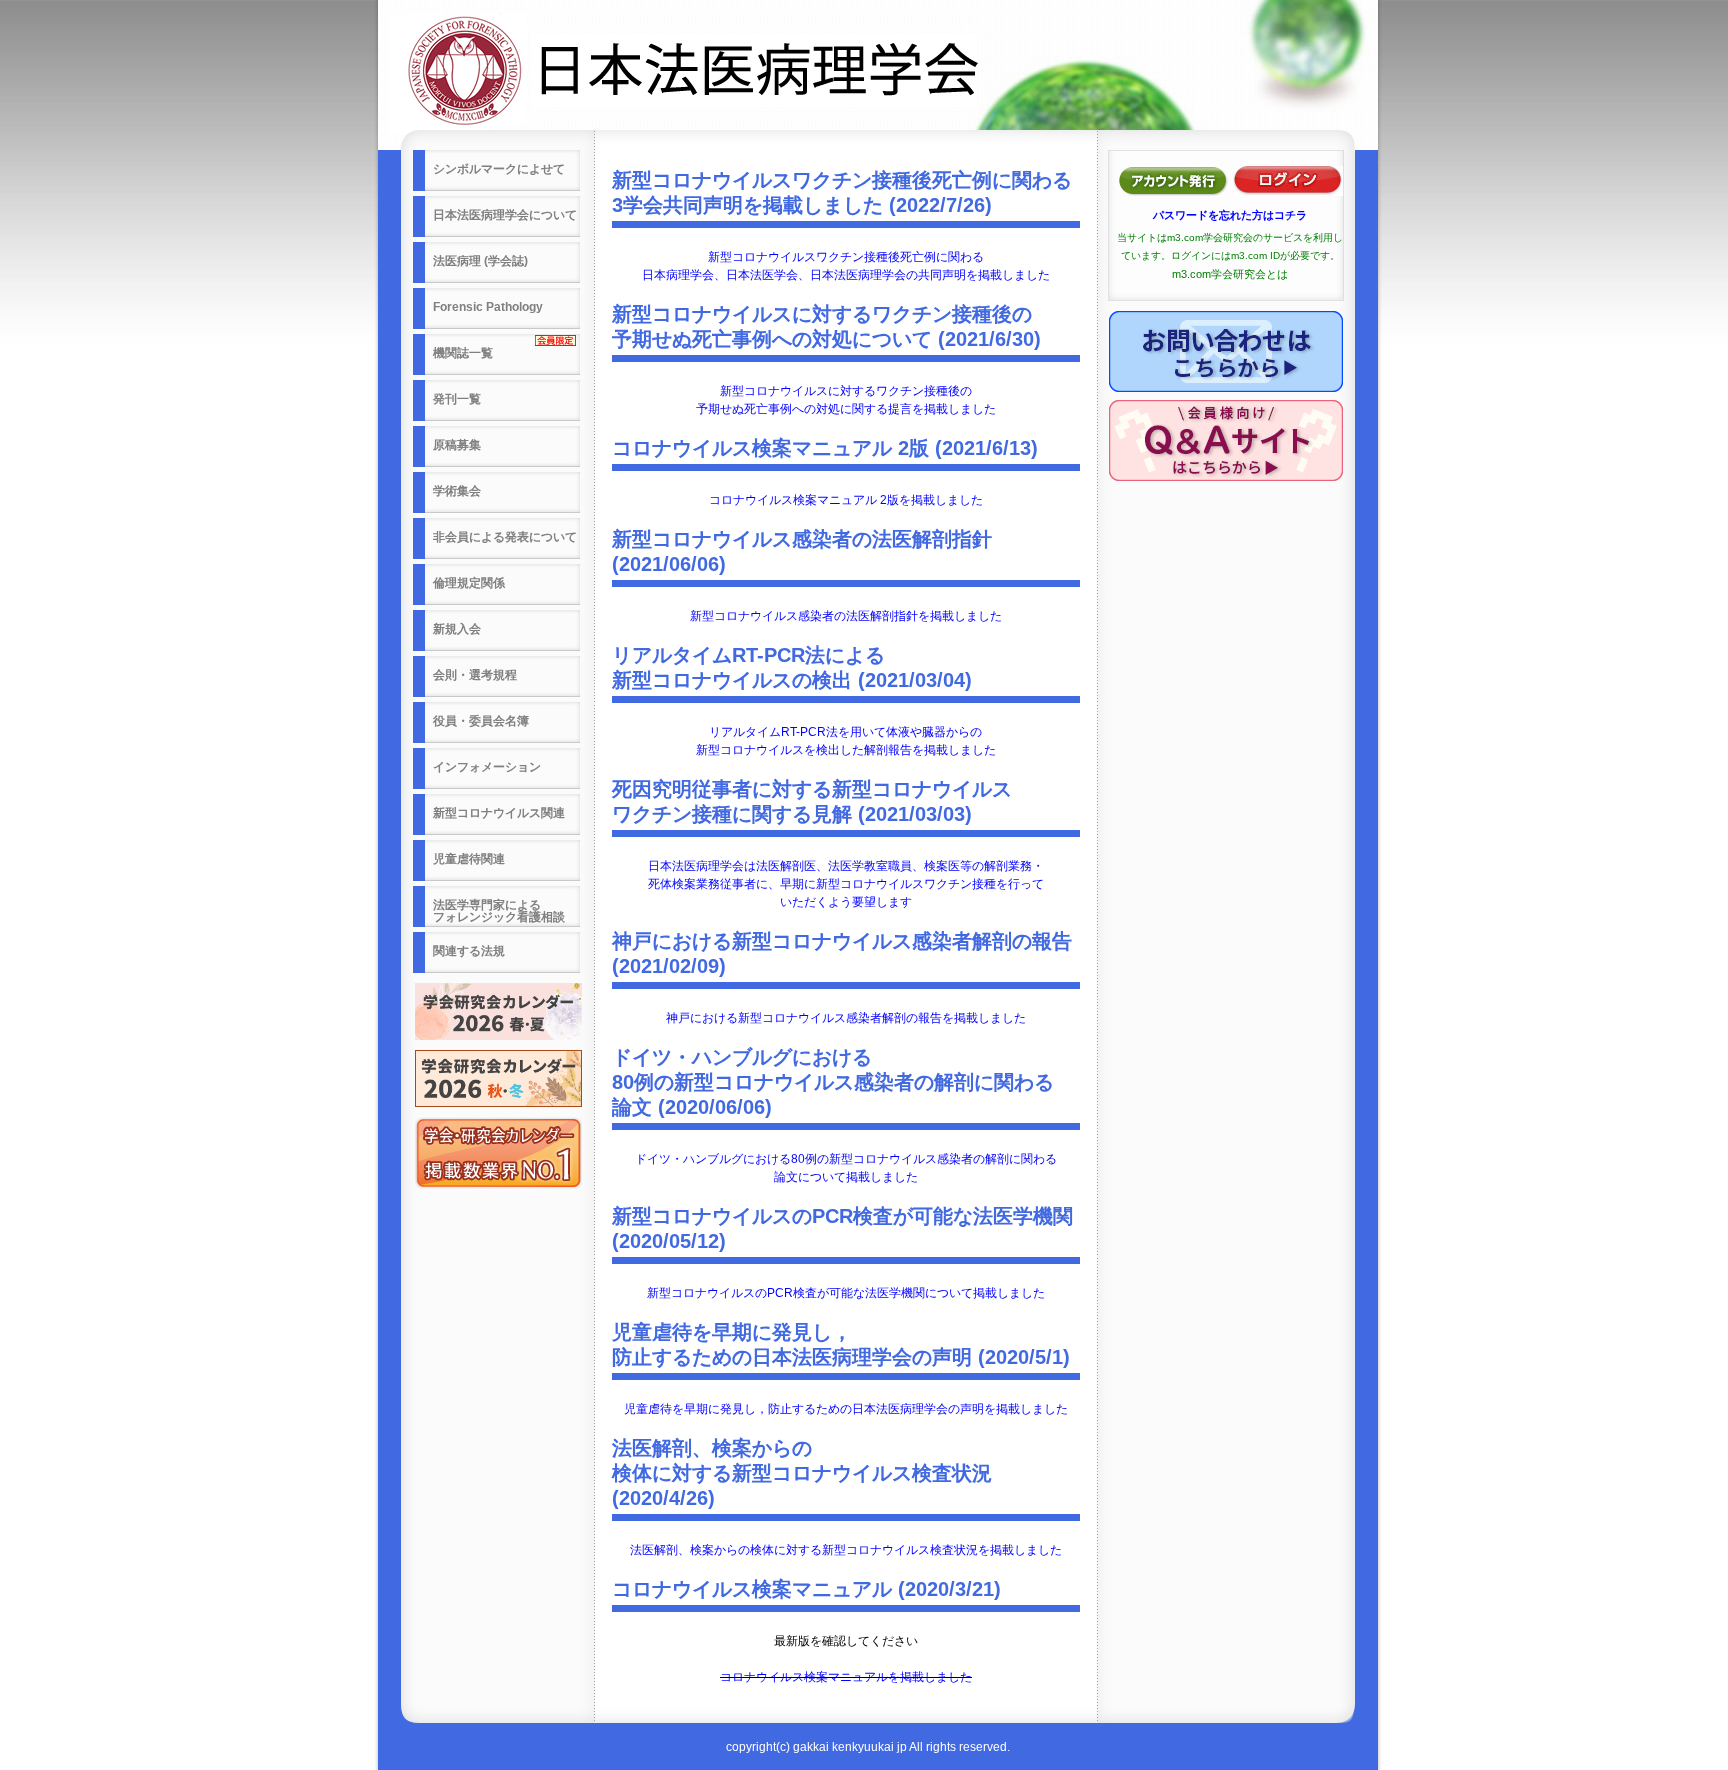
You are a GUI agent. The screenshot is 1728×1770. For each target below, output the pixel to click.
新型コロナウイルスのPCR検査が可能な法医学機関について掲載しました (846, 1293)
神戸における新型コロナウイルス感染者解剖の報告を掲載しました (846, 1018)
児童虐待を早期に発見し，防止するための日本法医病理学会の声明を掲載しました (846, 1409)
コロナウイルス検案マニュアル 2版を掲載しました (846, 500)
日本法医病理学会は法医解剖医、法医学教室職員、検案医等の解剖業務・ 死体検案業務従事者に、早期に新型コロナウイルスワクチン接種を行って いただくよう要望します (846, 884)
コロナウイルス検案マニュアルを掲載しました (846, 1677)
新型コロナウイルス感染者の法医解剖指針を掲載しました (846, 616)
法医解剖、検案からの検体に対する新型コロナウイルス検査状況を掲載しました (846, 1550)
